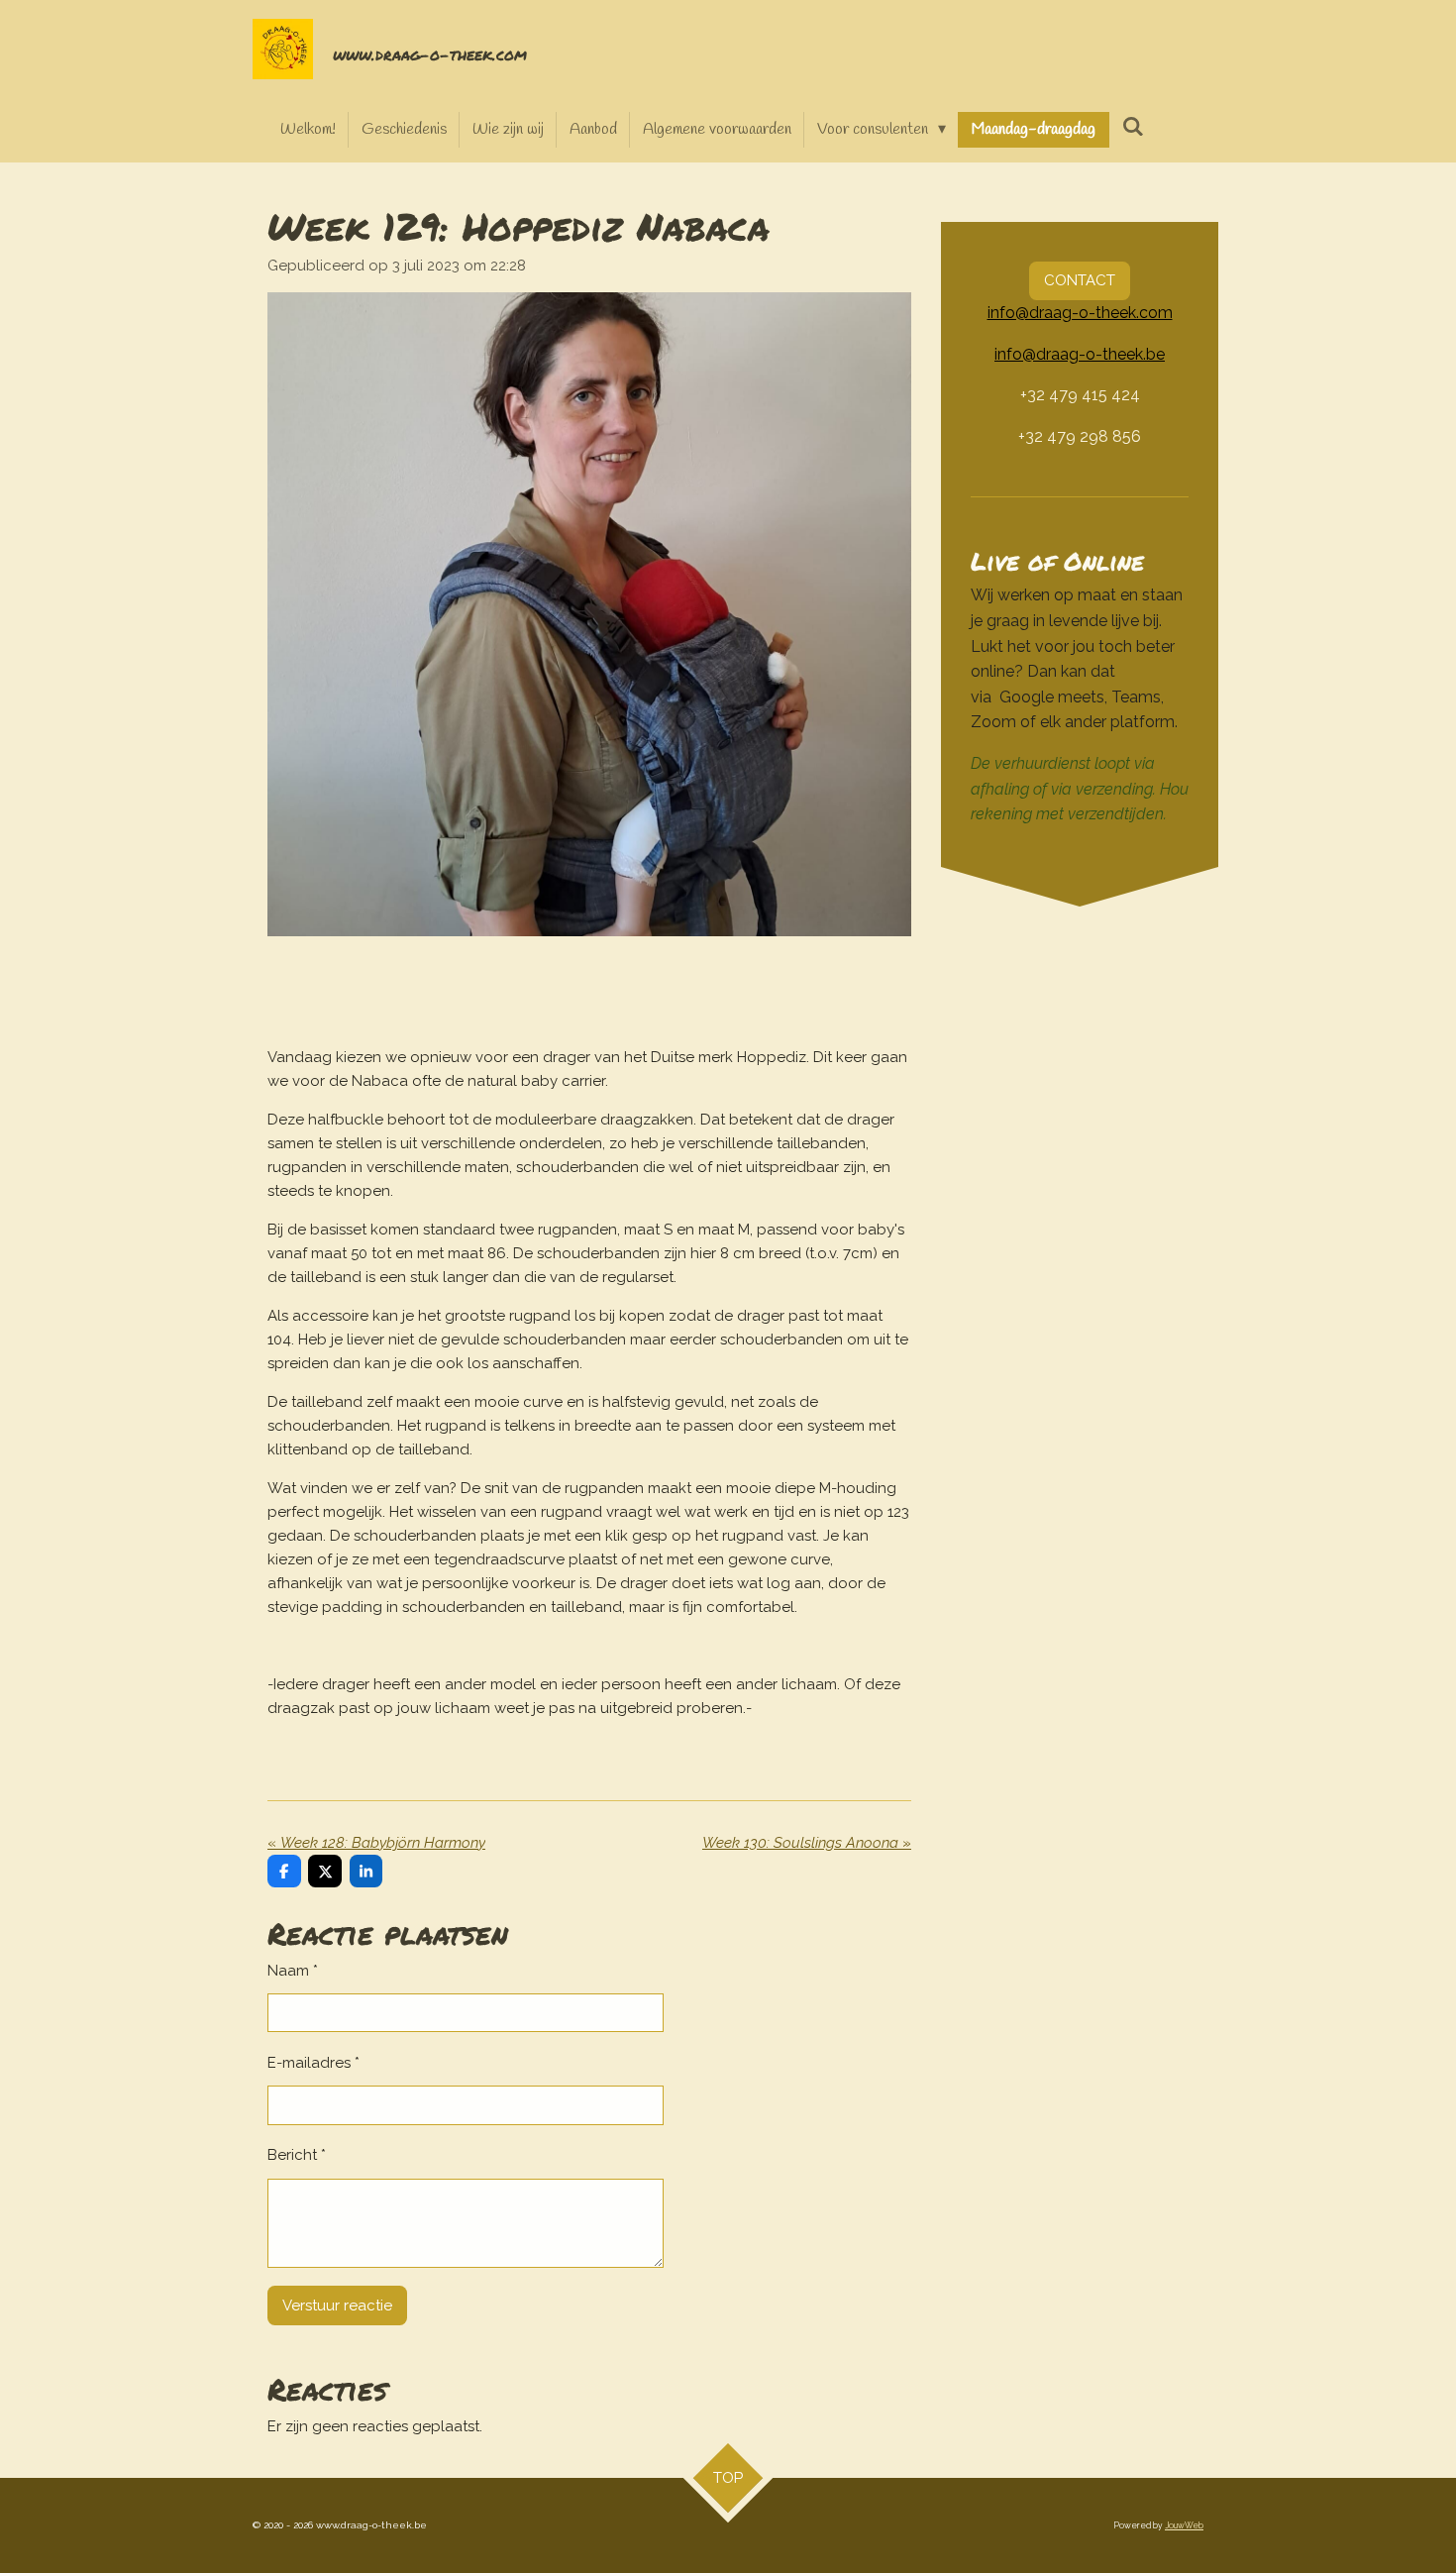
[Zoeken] (1132, 127)
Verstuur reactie (337, 2305)
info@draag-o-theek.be (1080, 354)
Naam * (293, 1971)
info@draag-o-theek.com (1080, 313)
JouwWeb (1184, 2525)
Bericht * (297, 2155)
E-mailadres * (313, 2063)
